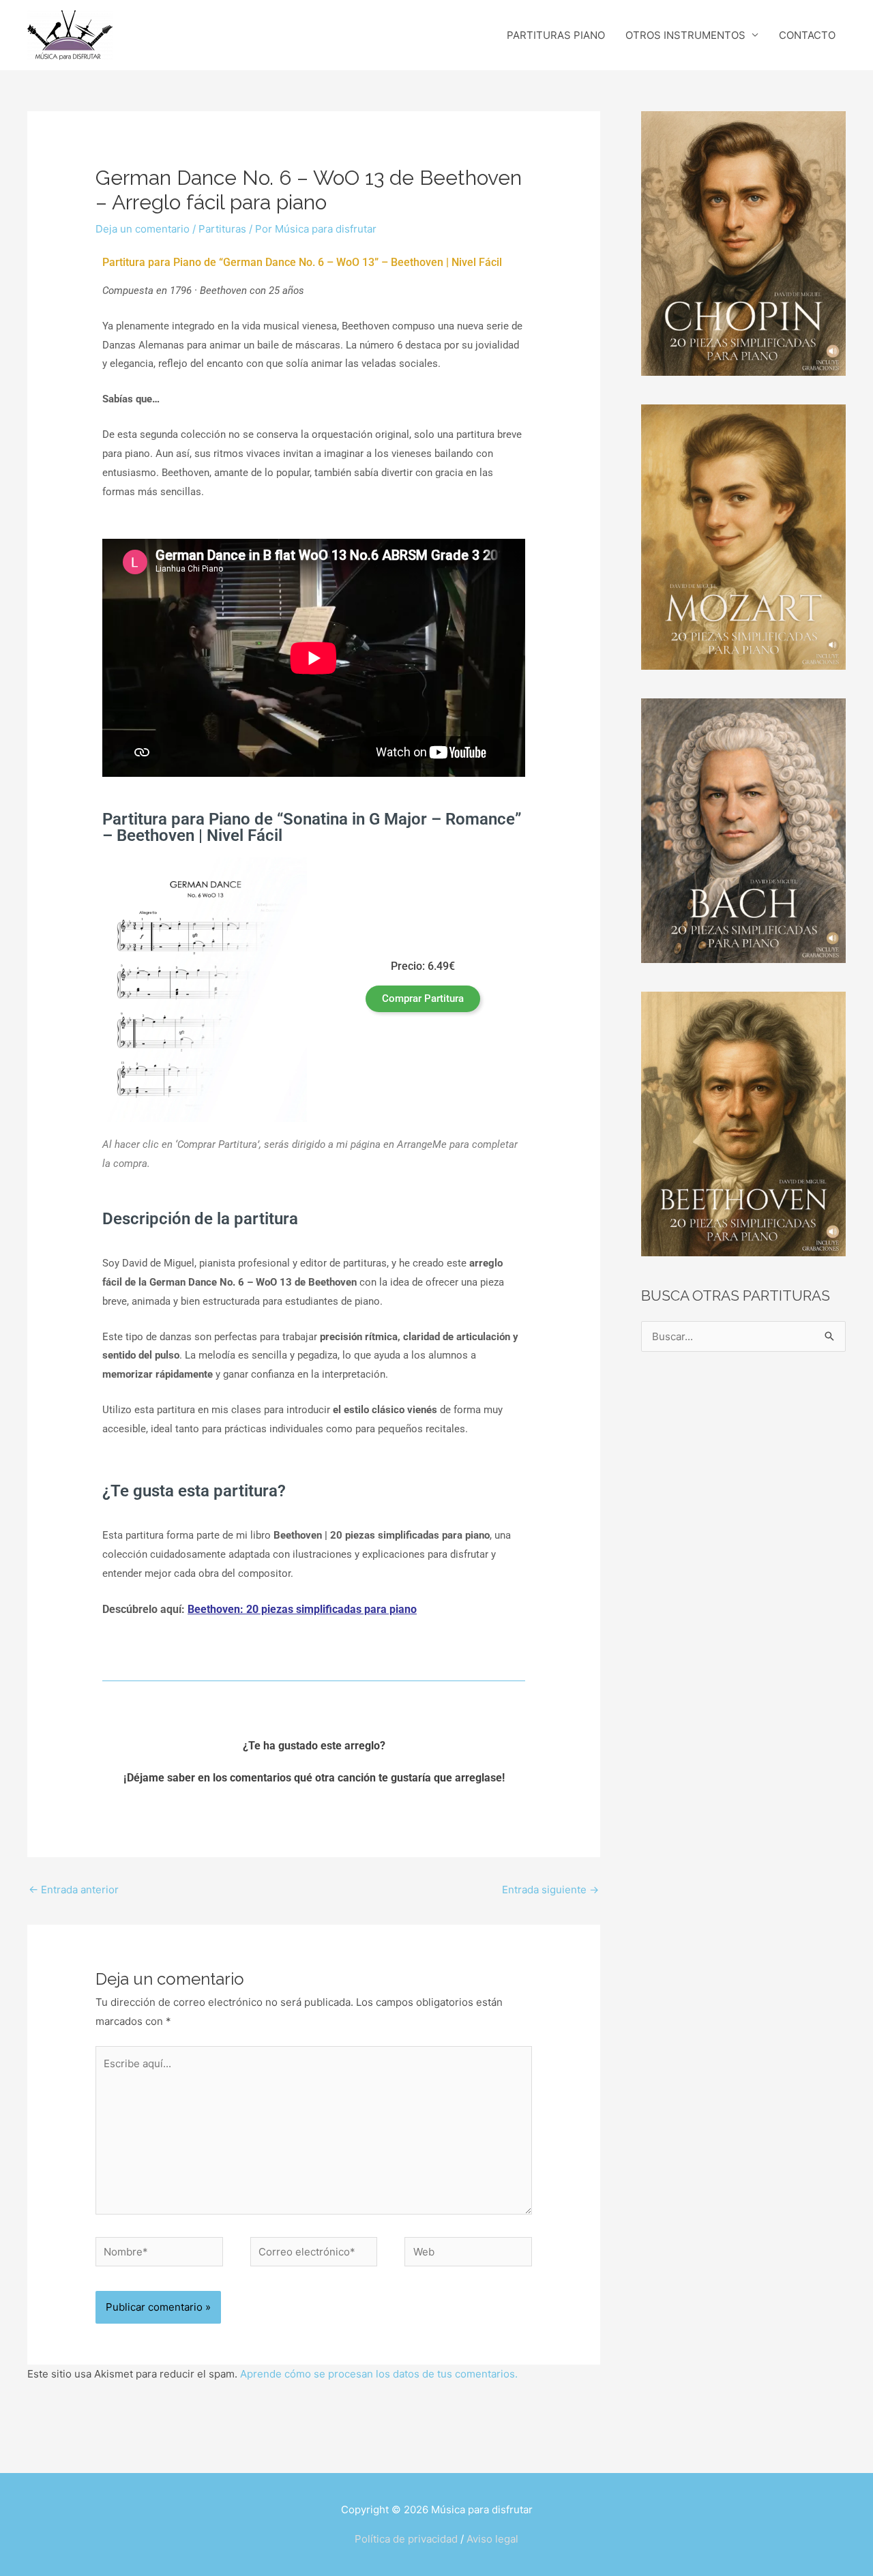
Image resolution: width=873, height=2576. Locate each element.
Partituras (222, 229)
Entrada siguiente (550, 1890)
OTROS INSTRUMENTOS (685, 35)
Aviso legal (492, 2539)
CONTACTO (807, 35)
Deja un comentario (143, 229)
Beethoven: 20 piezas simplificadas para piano (302, 1609)
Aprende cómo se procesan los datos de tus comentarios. (379, 2374)
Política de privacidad (406, 2539)
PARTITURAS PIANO (556, 35)
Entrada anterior (74, 1890)
